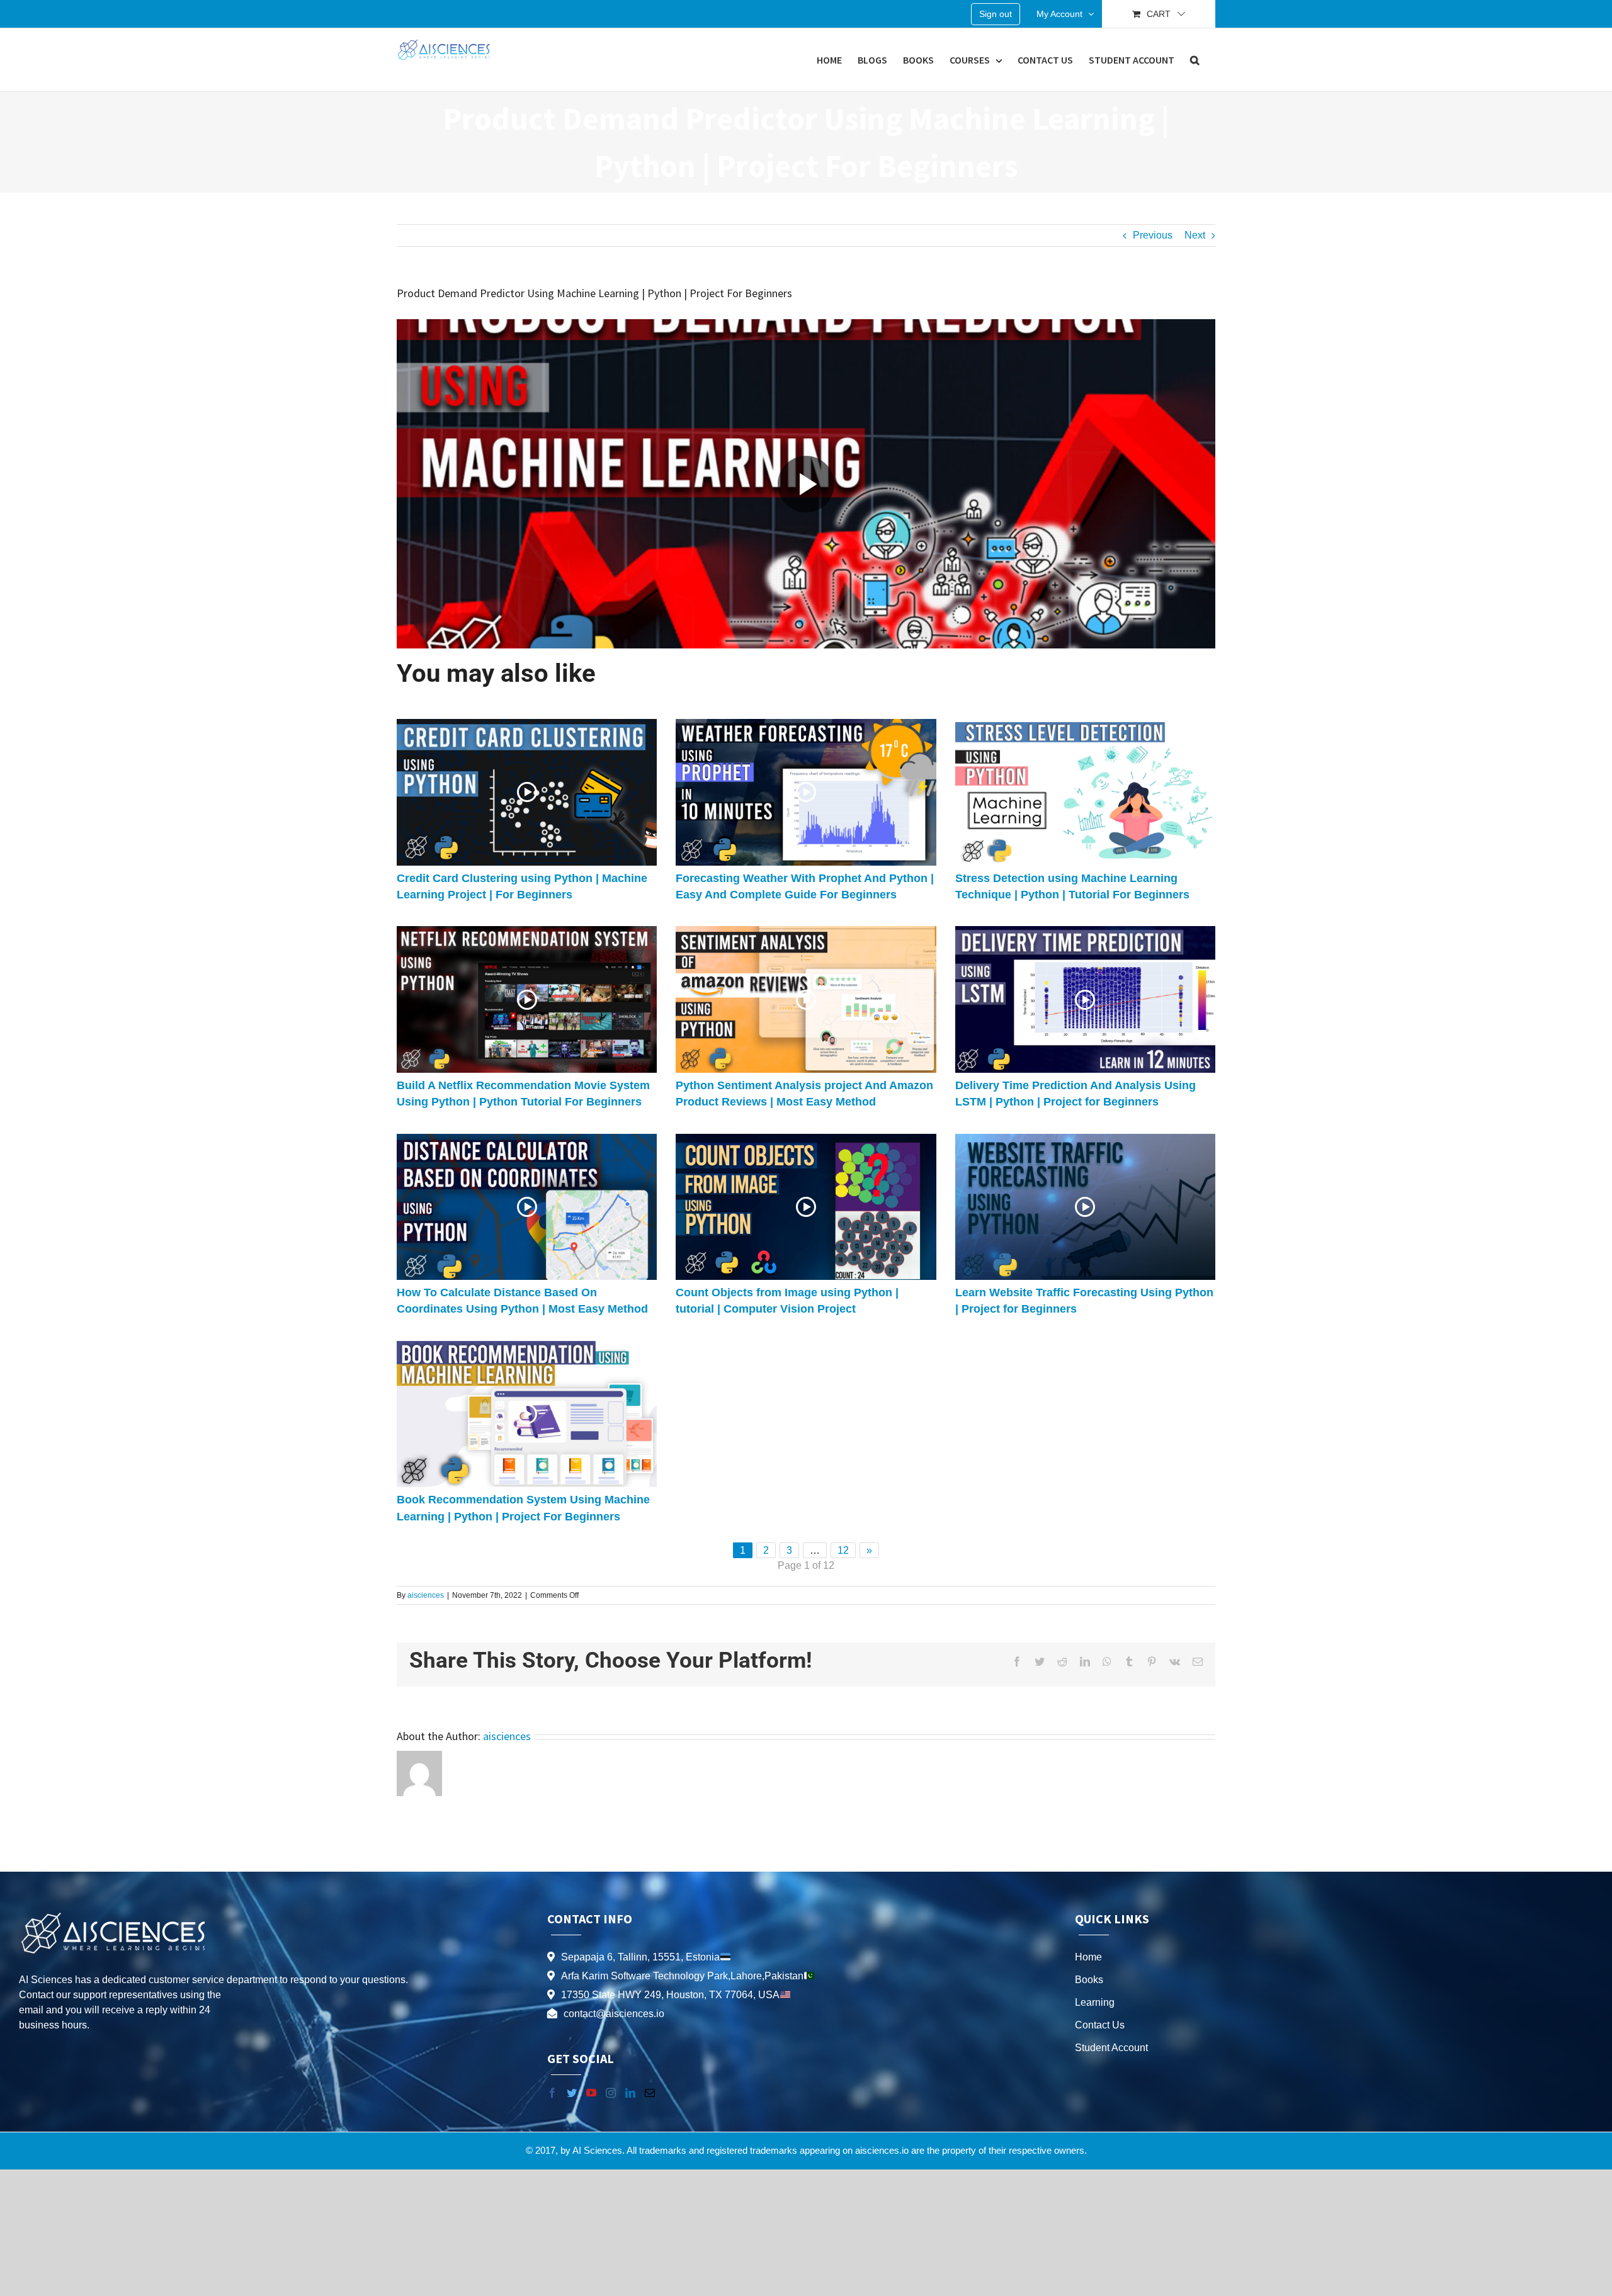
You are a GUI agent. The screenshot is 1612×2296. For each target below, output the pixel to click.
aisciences (426, 1595)
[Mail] (650, 2093)
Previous (1153, 235)
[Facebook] (552, 2093)
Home (1088, 1957)
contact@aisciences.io (614, 2014)
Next (1195, 235)
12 (843, 1550)
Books (1089, 1980)
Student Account (1111, 2048)
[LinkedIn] (630, 2093)
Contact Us (1100, 2025)
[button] (1195, 60)
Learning (1095, 2002)
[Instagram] (611, 2093)
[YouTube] (591, 2093)
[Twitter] (572, 2093)
